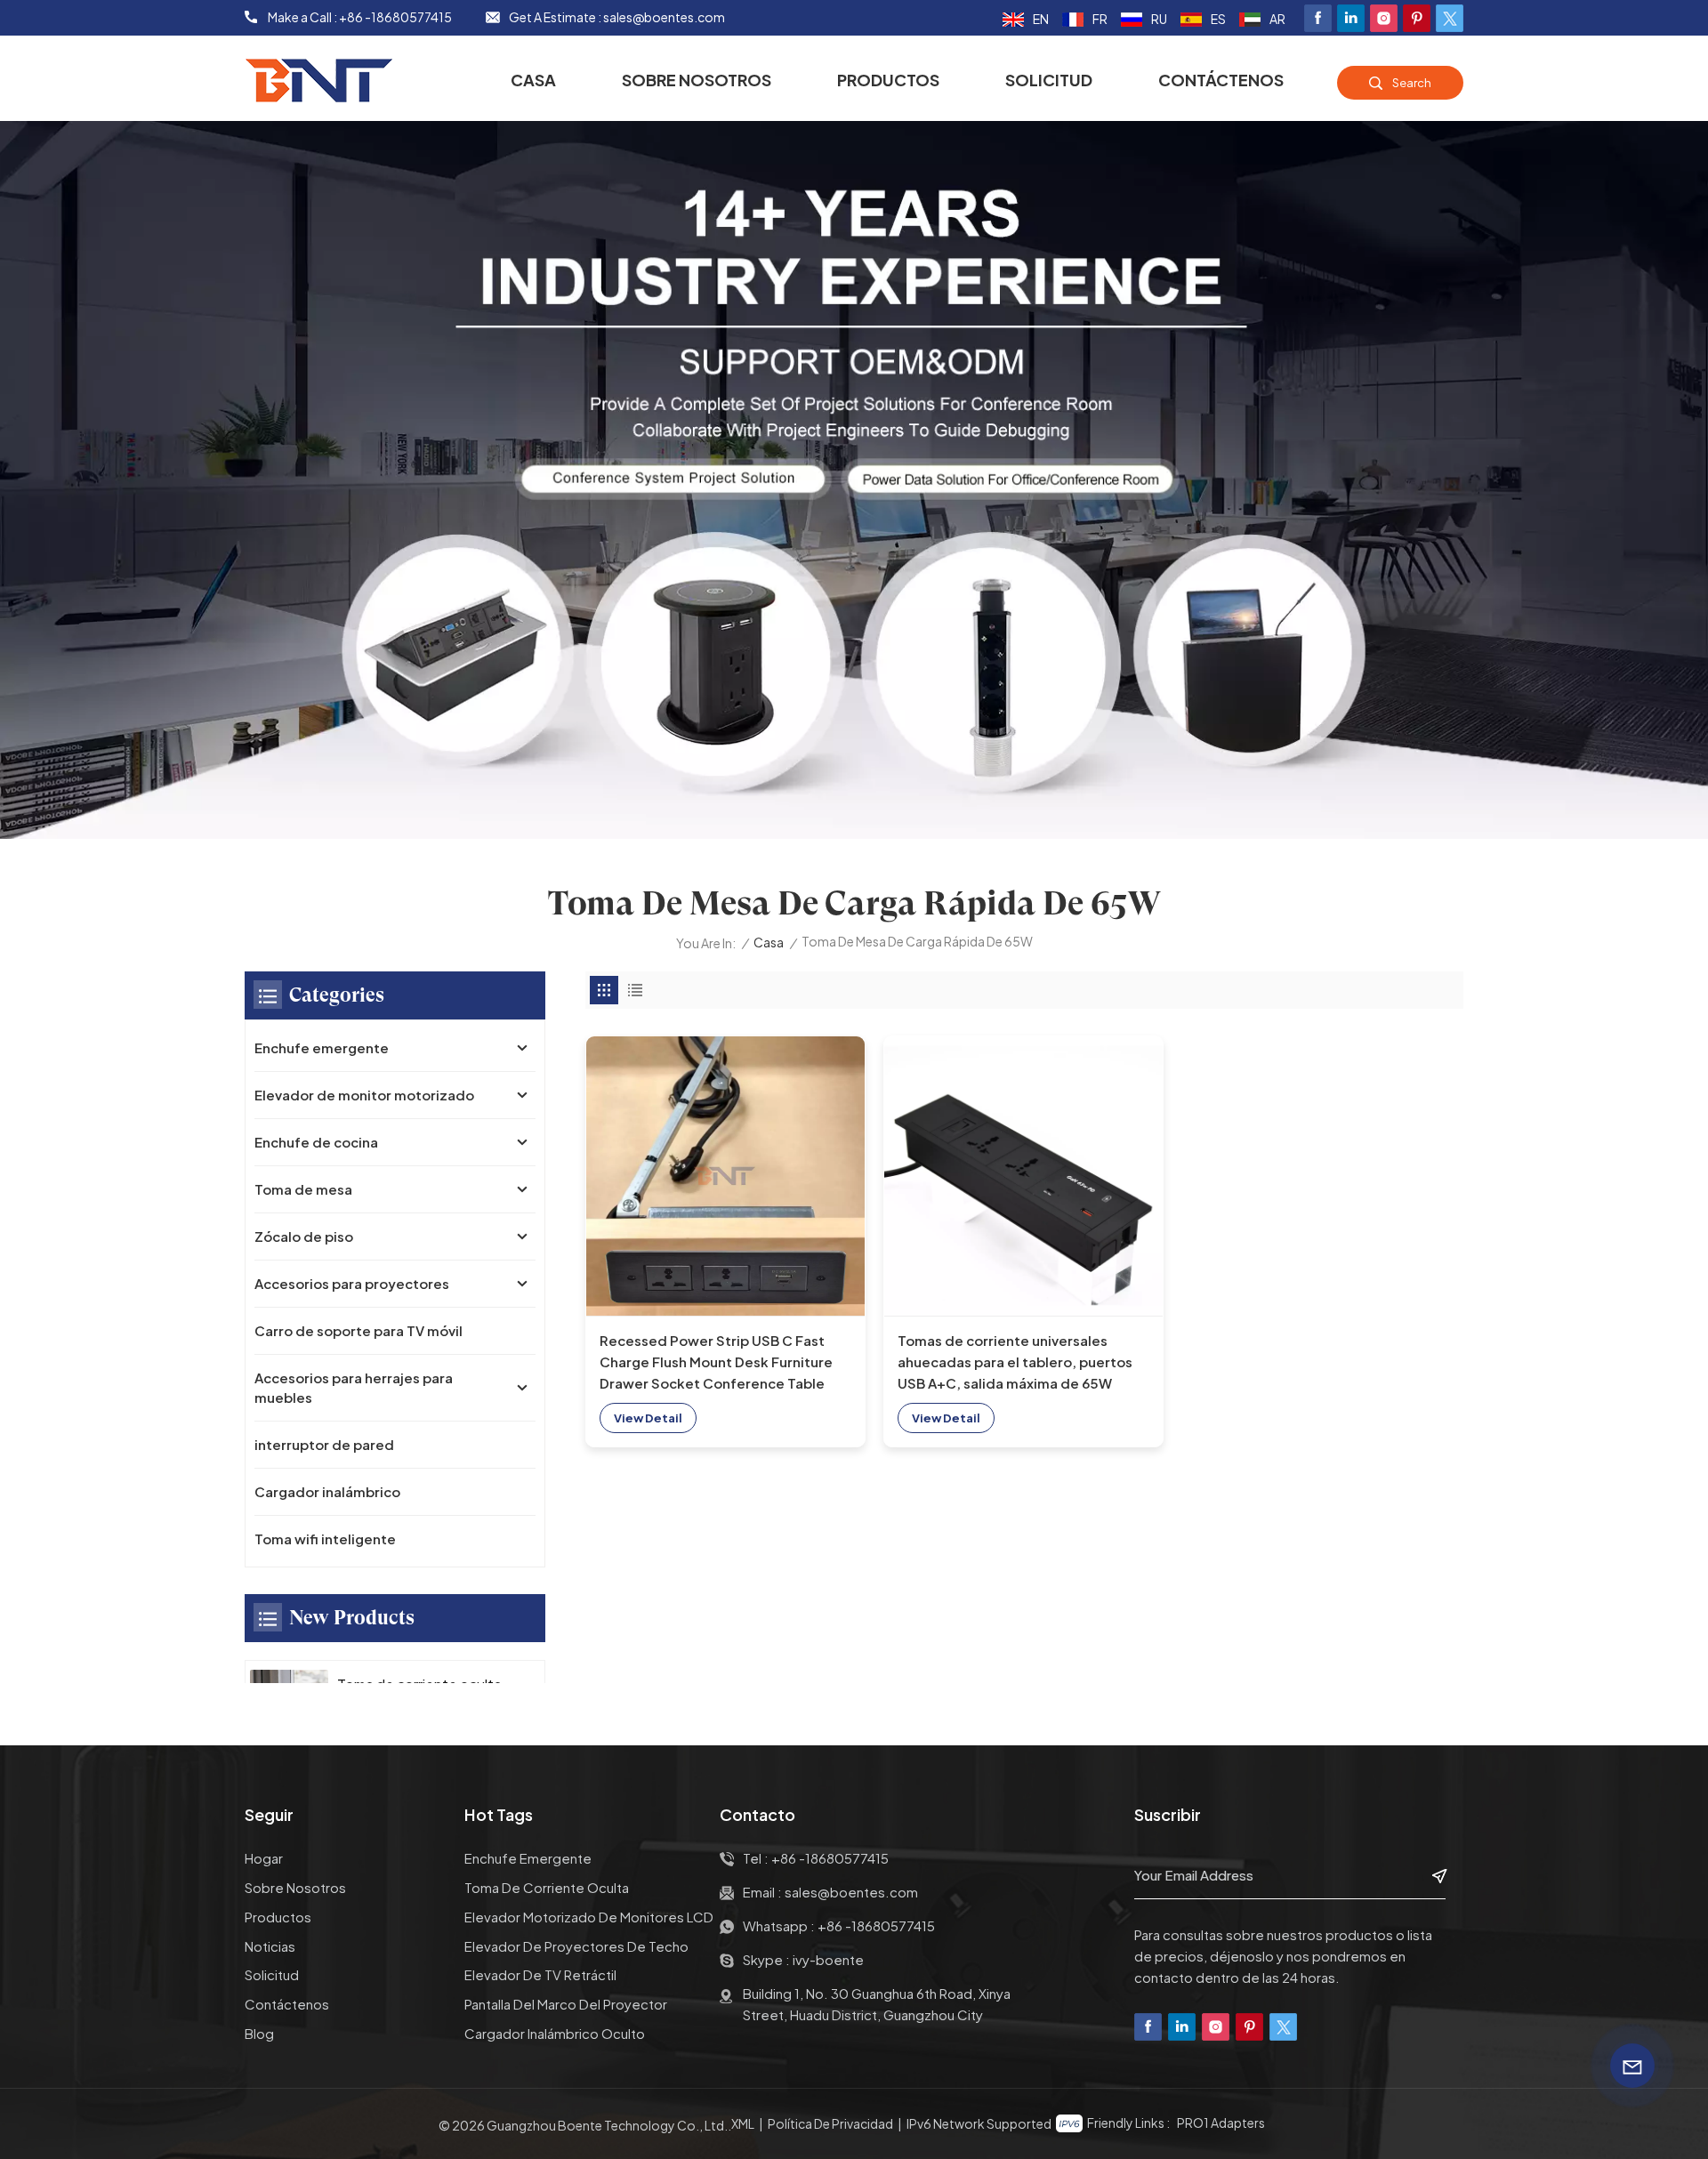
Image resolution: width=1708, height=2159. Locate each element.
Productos (888, 80)
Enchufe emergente (322, 1047)
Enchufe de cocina (316, 1142)
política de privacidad (830, 2123)
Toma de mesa (303, 1189)
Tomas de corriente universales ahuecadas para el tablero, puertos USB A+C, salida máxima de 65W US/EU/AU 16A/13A (1015, 1363)
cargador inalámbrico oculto (555, 2033)
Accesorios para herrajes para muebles (354, 1387)
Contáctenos (1221, 80)
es (1218, 19)
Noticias (270, 1946)
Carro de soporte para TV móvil (359, 1330)
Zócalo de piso (304, 1236)
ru (1159, 19)
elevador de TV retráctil (540, 1974)
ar (1277, 19)
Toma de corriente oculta (547, 1887)
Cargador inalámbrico (327, 1491)
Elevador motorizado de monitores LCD (589, 1917)
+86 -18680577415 (395, 17)
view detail (648, 1418)
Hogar (264, 1858)
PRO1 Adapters (1221, 2123)
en (1041, 19)
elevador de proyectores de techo (576, 1946)
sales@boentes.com (664, 17)
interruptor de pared (324, 1444)
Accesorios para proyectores (352, 1283)
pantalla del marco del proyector (566, 2004)
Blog (259, 2033)
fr (1100, 19)
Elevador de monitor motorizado (364, 1095)
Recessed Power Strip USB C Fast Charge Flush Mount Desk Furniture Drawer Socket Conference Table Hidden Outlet (716, 1363)
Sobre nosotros (697, 80)
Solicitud (1049, 80)
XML (743, 2123)
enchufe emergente (528, 1858)
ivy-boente (828, 1959)
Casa (533, 80)
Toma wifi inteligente (325, 1539)
